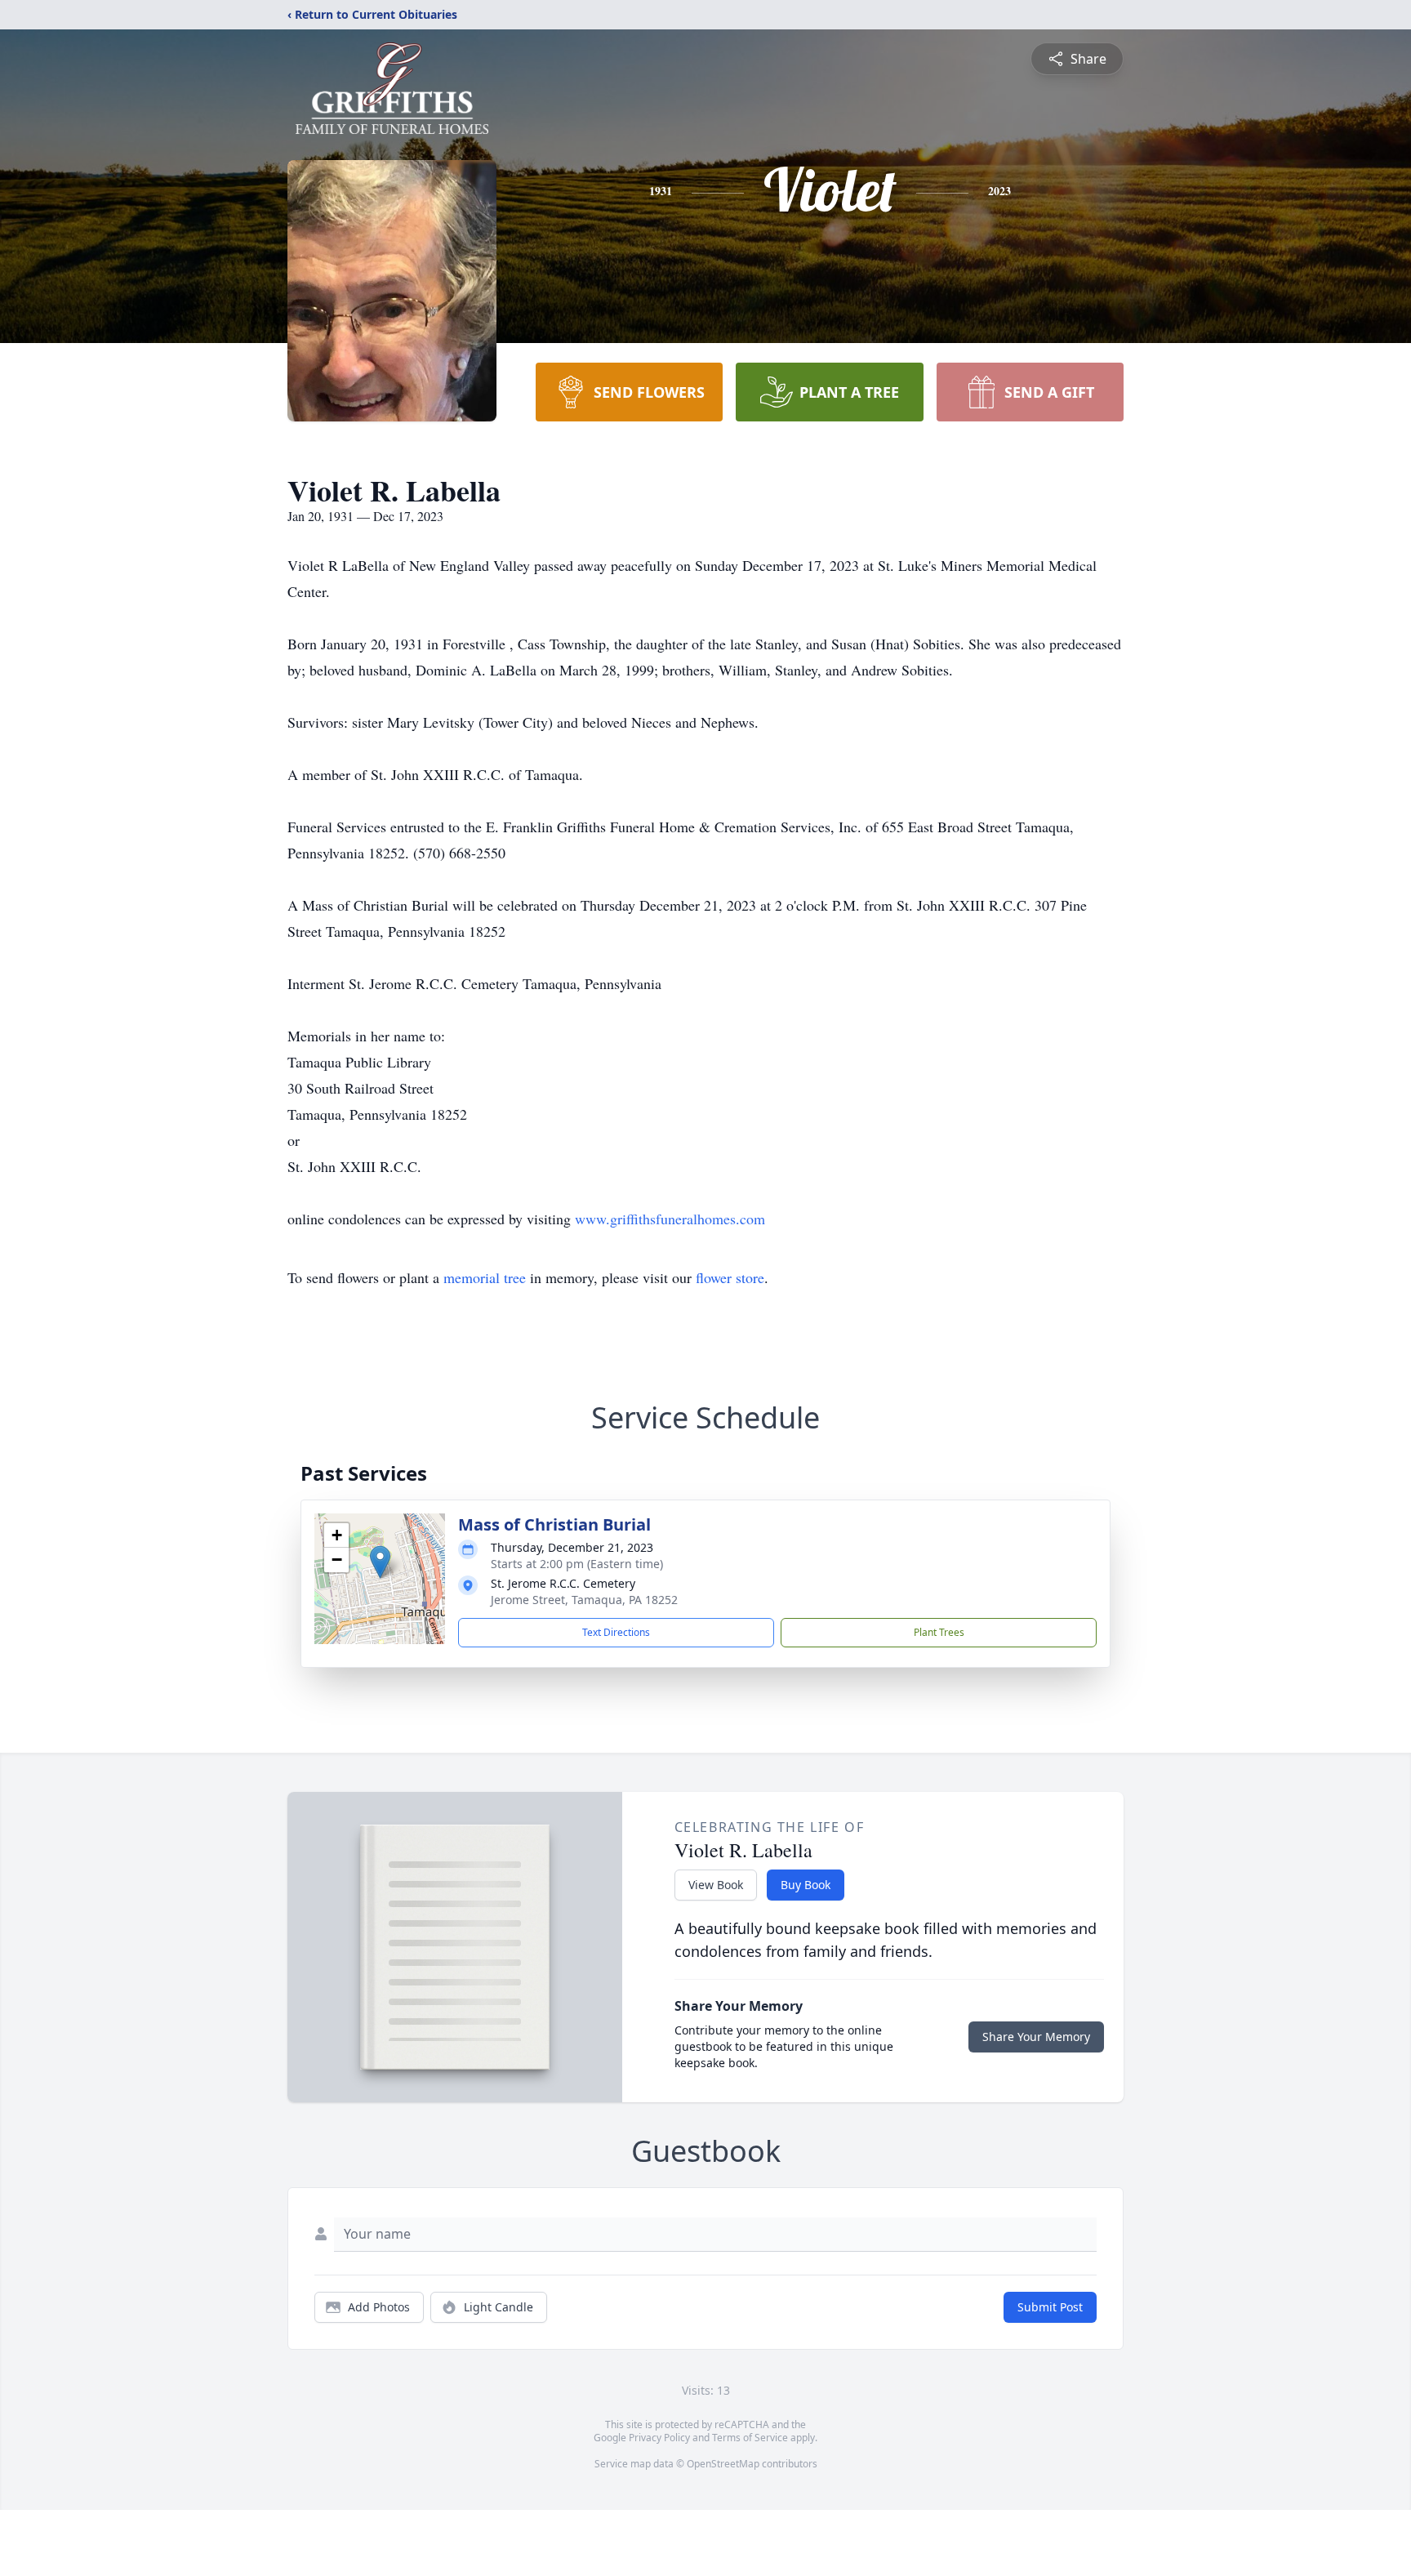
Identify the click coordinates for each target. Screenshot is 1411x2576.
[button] (380, 1562)
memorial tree (485, 1277)
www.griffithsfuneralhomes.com (670, 1219)
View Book (716, 1885)
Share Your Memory (1036, 2037)
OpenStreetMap (723, 2464)
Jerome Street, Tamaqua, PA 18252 (584, 1600)
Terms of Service (750, 2438)
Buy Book (806, 1885)
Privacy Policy (659, 2438)
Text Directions (616, 1632)
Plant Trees (939, 1632)
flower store (730, 1277)
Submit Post (1050, 2307)
